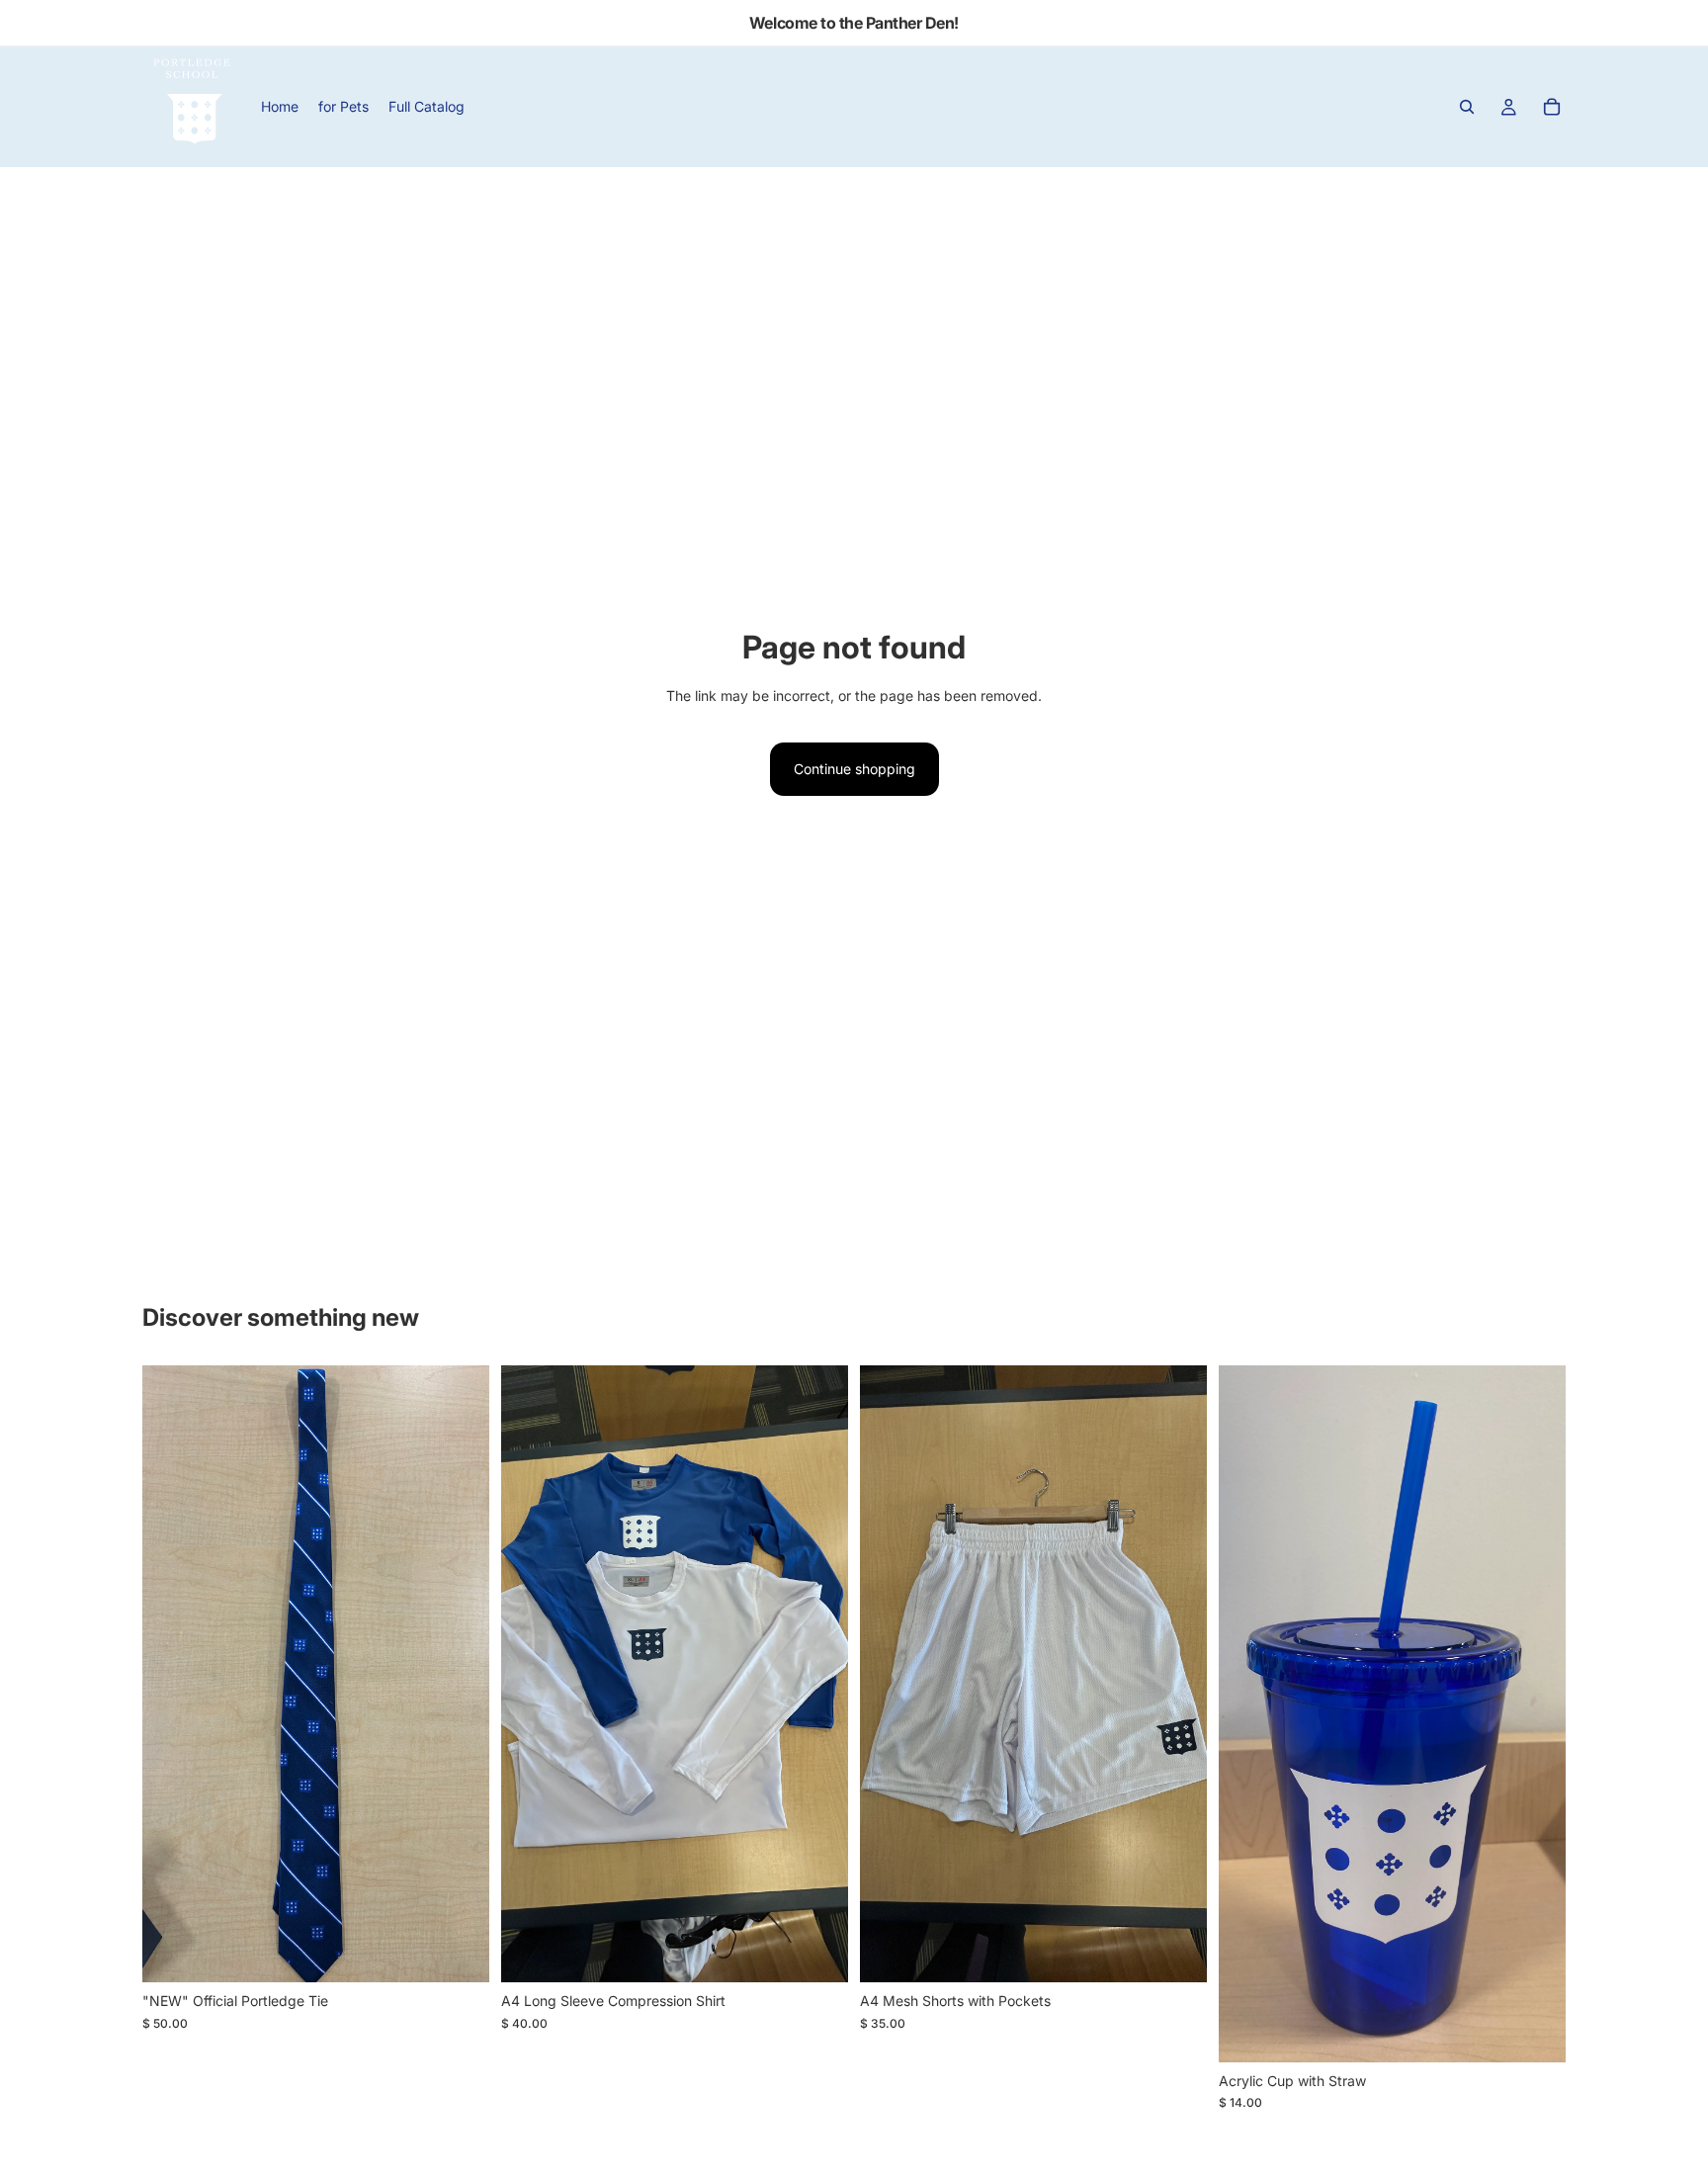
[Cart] (1552, 107)
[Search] (1467, 107)
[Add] (1535, 2032)
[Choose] (459, 1953)
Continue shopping (854, 769)
